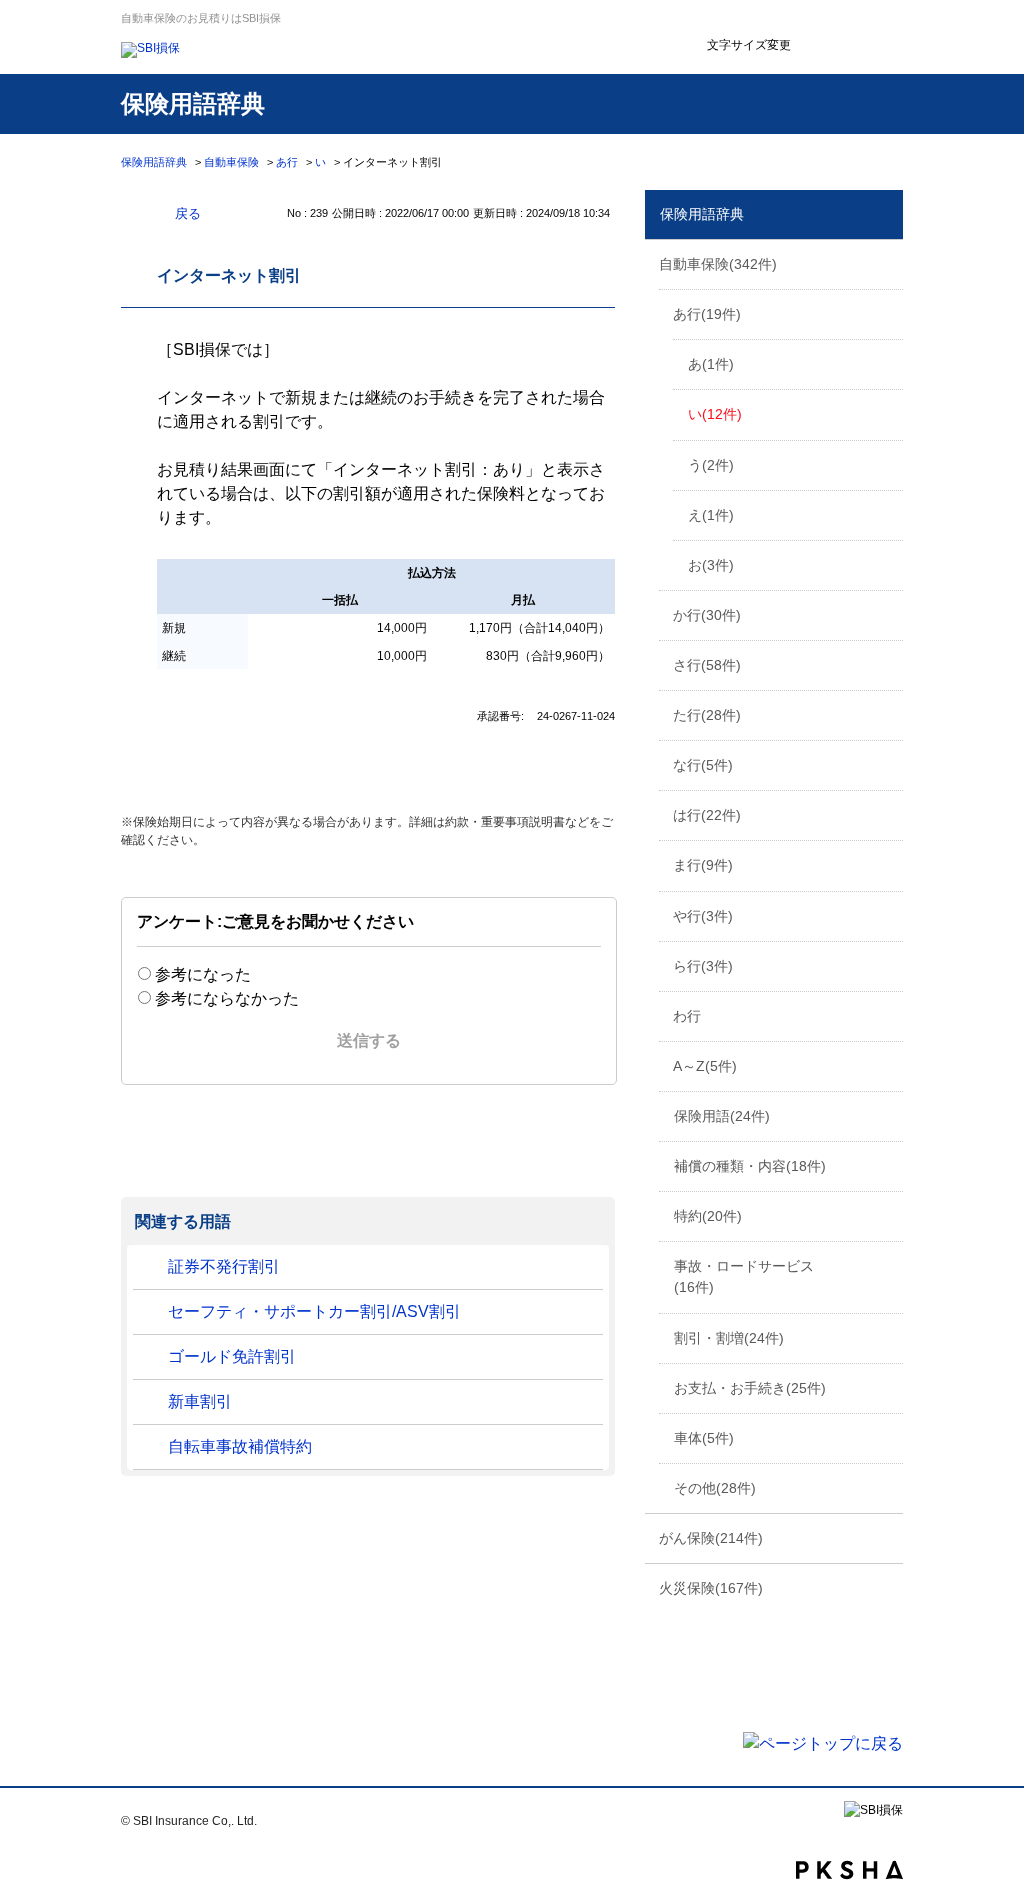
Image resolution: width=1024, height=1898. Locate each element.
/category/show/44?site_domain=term (886, 714)
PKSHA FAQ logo (849, 1870)
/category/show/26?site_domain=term (886, 313)
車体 (704, 1438)
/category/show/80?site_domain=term (886, 1065)
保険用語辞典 (154, 162)
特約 (708, 1216)
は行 (707, 815)
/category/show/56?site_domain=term (886, 814)
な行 (703, 765)
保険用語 (722, 1116)
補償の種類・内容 (750, 1166)
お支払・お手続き (750, 1388)
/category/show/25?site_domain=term (886, 263)
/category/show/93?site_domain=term (886, 1537)
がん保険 (711, 1538)
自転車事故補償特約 (240, 1446)
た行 (707, 715)
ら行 (703, 966)
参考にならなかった (227, 998)
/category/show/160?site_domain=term (886, 1587)
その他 (715, 1488)
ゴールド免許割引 (232, 1356)
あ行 (287, 162)
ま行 (703, 865)
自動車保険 (231, 162)
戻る (188, 213)
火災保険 (711, 1588)
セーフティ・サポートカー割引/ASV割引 (314, 1311)
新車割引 (200, 1401)
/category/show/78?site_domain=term (886, 1015)
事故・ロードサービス (744, 1276)
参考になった (203, 974)
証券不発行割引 (224, 1266)
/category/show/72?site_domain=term (886, 965)
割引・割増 (729, 1338)
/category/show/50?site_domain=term (886, 764)
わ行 (687, 1016)
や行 (703, 916)
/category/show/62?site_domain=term (886, 864)
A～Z (705, 1066)
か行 (707, 615)
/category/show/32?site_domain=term (886, 614)
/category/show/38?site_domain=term (886, 664)
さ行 (707, 665)
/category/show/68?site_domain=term (886, 915)
